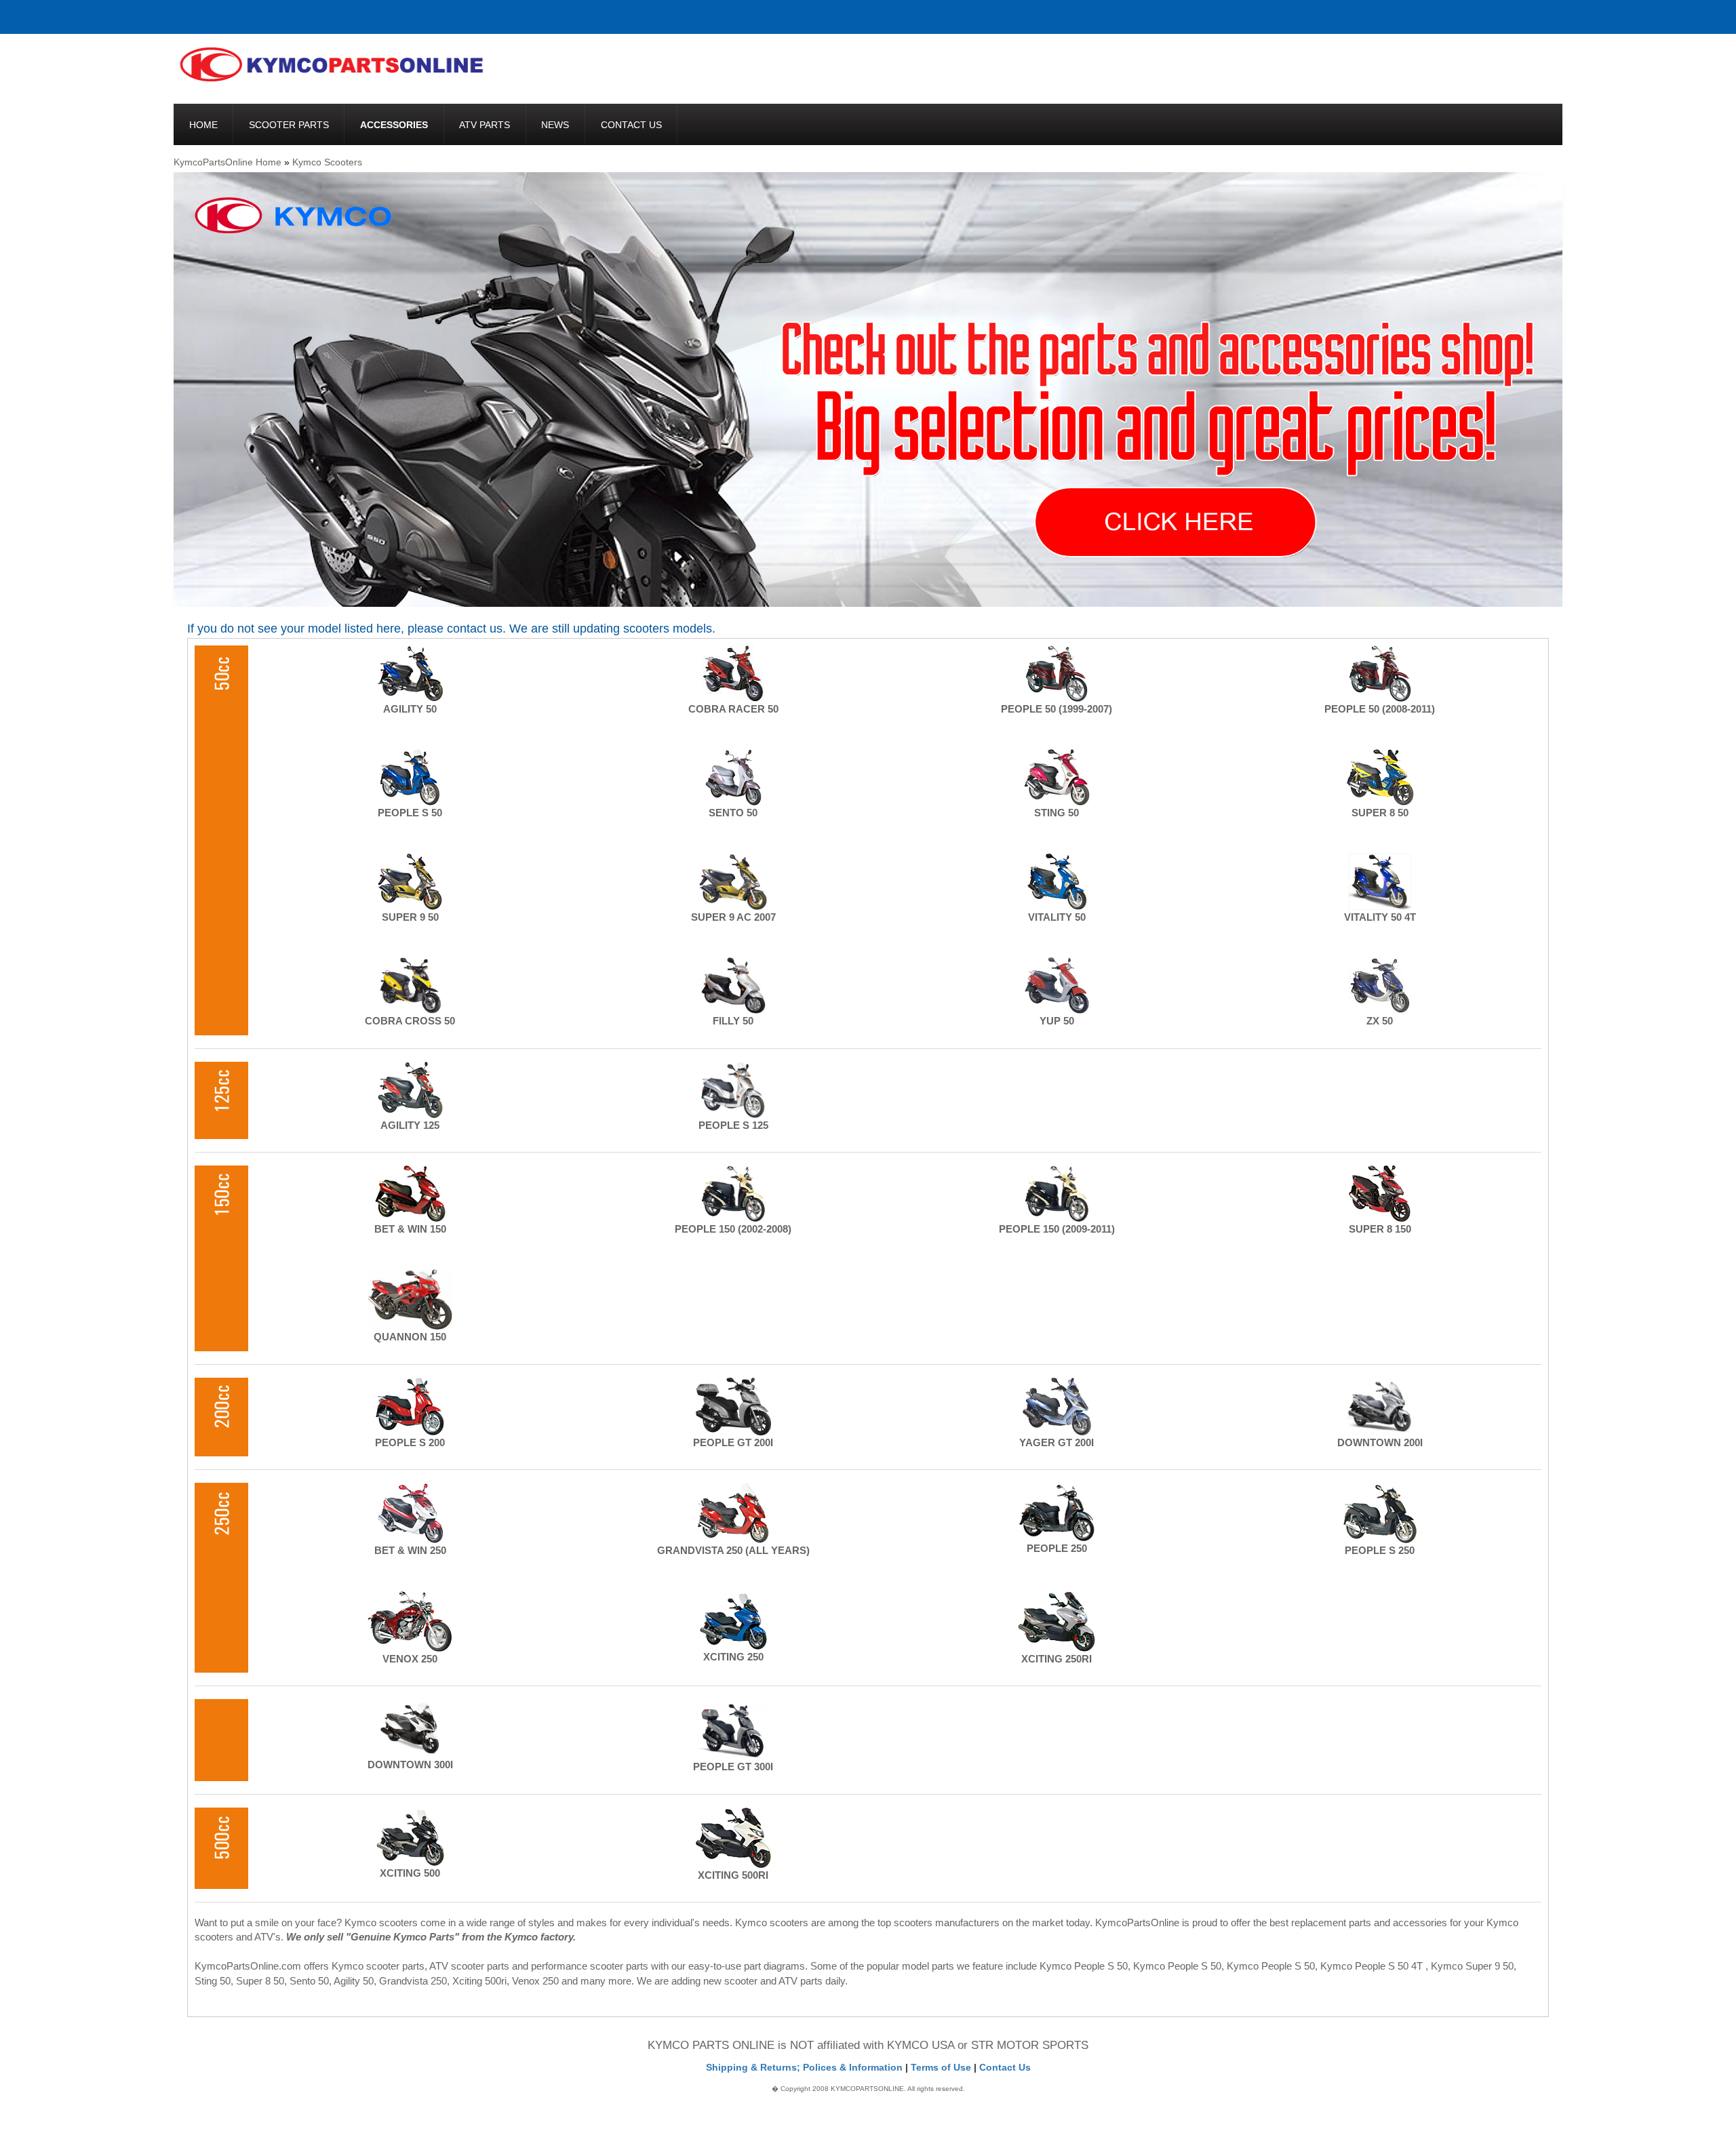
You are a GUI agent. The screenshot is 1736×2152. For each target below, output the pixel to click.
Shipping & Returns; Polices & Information (804, 2067)
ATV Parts (485, 125)
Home (203, 125)
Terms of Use (941, 2067)
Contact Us (631, 125)
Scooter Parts (289, 125)
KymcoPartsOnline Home (228, 162)
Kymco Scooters (327, 162)
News (555, 125)
